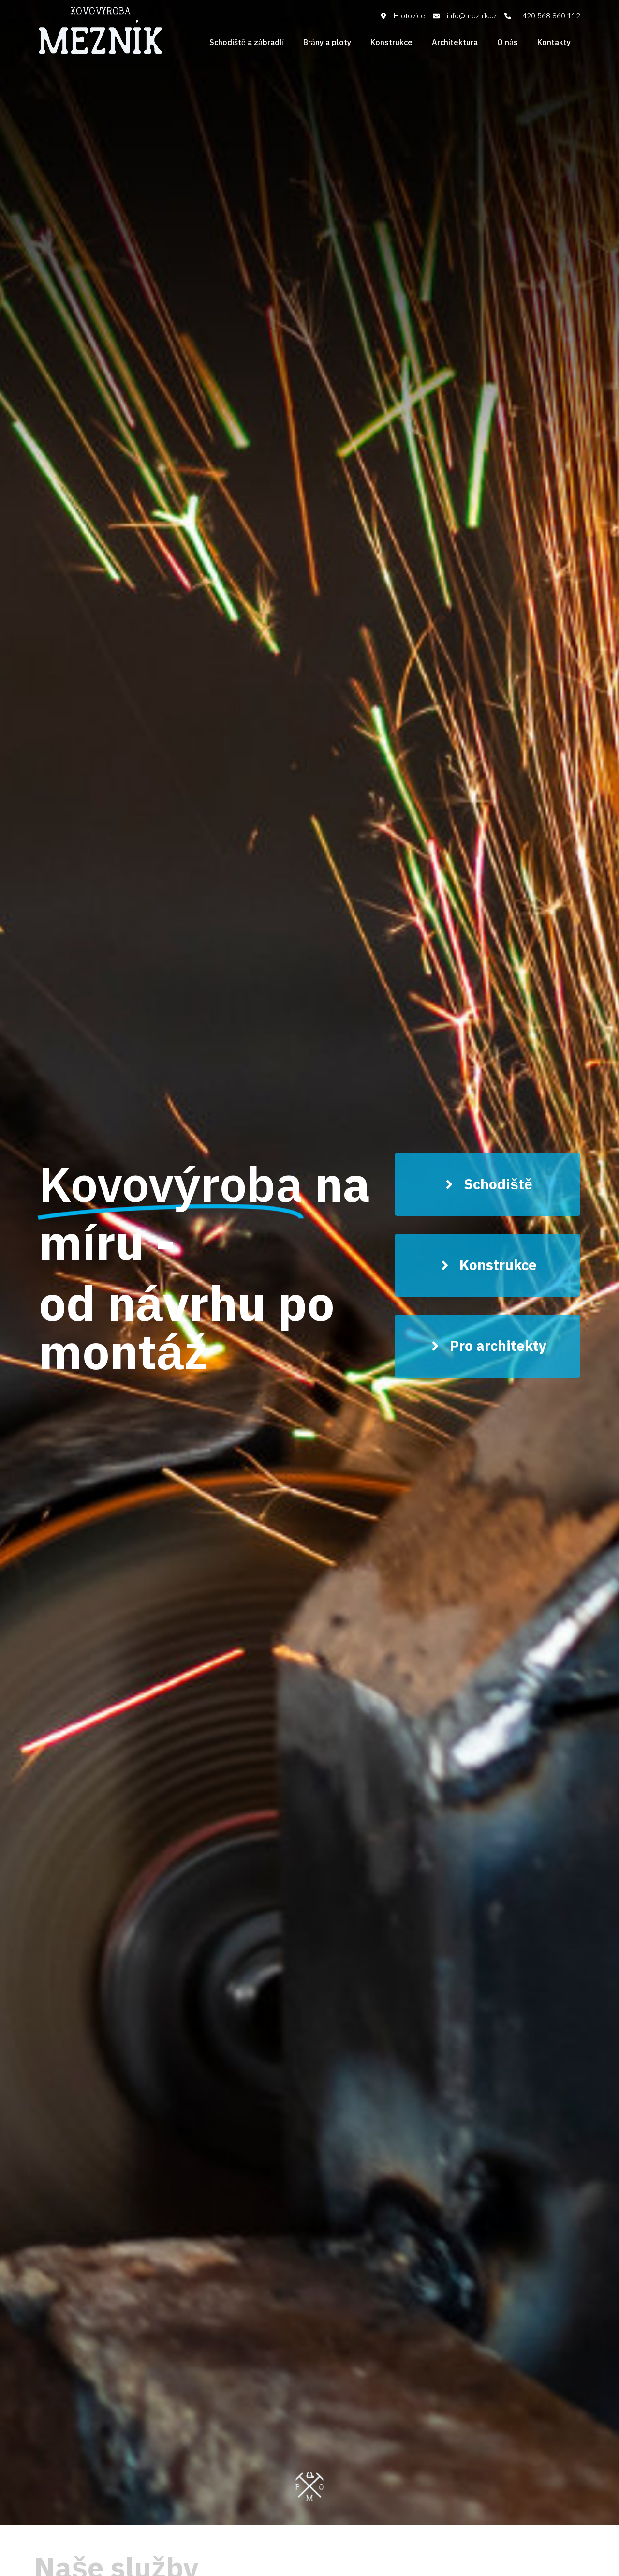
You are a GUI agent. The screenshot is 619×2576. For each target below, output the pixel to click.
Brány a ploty (327, 43)
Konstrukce (391, 43)
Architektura (455, 43)
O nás (508, 43)
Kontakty (554, 43)
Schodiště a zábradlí (247, 43)
